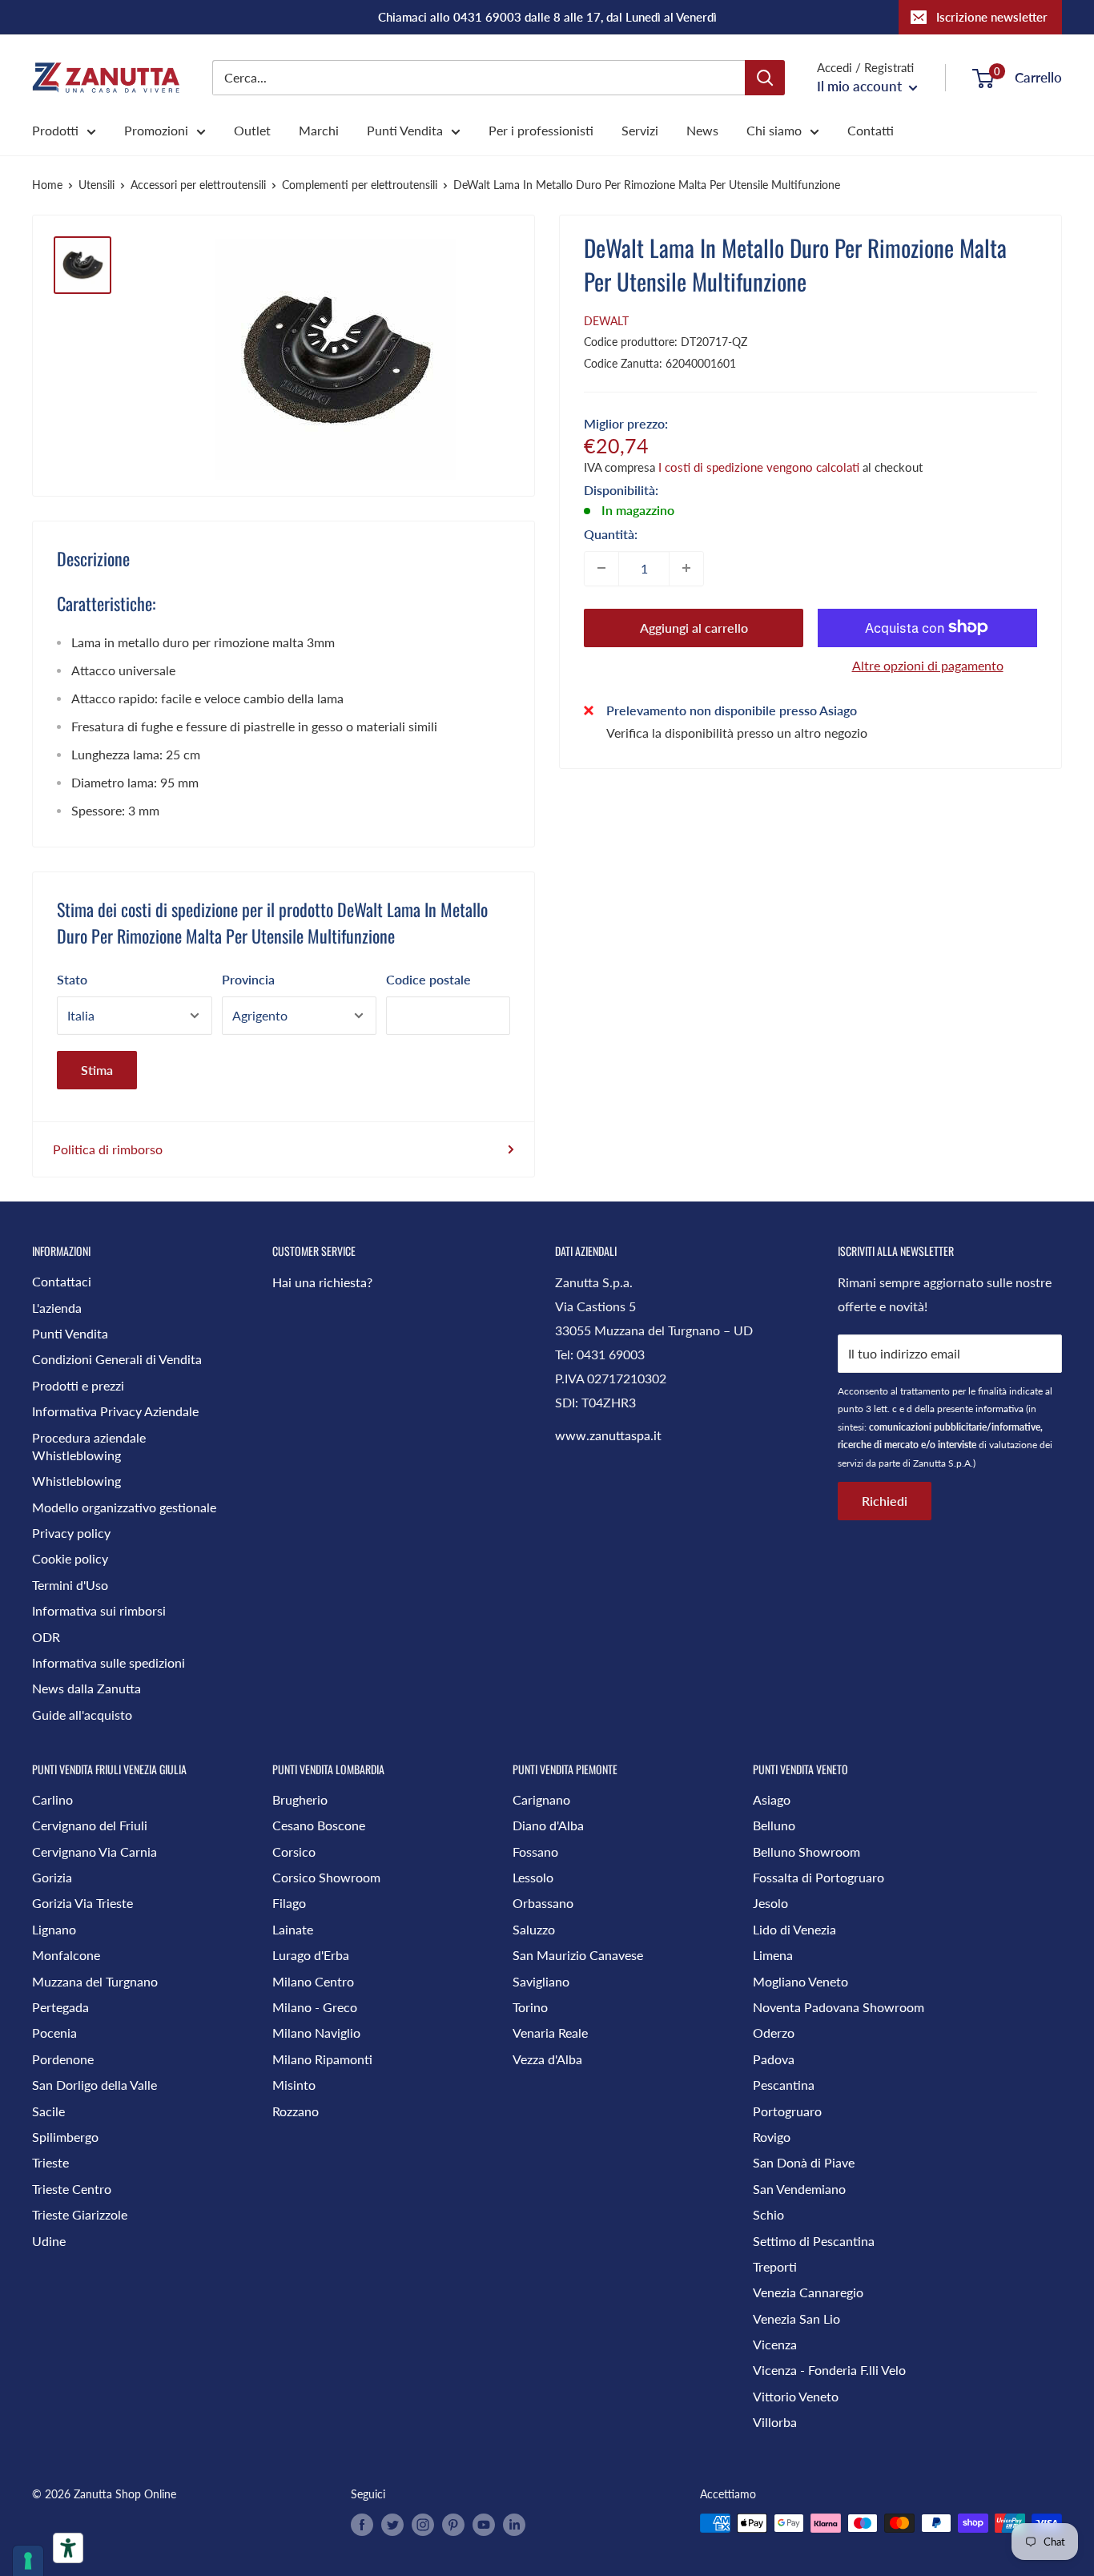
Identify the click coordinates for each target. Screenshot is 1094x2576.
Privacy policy (71, 1533)
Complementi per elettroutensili (360, 185)
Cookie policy (70, 1558)
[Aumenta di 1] (686, 568)
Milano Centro (313, 1981)
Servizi (640, 130)
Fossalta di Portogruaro (818, 1877)
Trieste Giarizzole (80, 2214)
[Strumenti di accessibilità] (68, 2548)
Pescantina (784, 2085)
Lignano (54, 1929)
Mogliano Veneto (800, 1981)
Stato (72, 979)
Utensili (97, 185)
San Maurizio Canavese (578, 1955)
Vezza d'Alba (547, 2059)
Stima (97, 1070)
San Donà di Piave (804, 2162)
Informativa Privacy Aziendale (115, 1411)
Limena (773, 1955)
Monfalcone (66, 1955)
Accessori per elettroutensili (198, 185)
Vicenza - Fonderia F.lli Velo (829, 2370)
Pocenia (54, 2033)
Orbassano (543, 1903)
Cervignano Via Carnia (95, 1851)
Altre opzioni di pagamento (928, 664)
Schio (768, 2214)
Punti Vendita (405, 130)
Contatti (871, 130)
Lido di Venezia (794, 1929)
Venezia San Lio (796, 2318)
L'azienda (57, 1308)
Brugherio (300, 1799)
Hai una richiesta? (322, 1282)
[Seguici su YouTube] (484, 2525)
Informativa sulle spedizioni (109, 1662)
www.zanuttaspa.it (608, 1435)
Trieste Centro (72, 2189)
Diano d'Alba (548, 1825)
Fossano (535, 1851)
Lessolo (533, 1877)
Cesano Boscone (319, 1825)
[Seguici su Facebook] (362, 2525)
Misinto (294, 2085)
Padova (774, 2059)
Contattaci (62, 1281)
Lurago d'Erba (311, 1955)
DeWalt (606, 321)
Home (47, 185)
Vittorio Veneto (796, 2396)
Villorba (775, 2422)
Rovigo (772, 2137)
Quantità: (611, 533)
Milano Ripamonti (322, 2059)
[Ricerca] (765, 78)
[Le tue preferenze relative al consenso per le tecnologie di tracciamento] (28, 2561)
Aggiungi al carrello (694, 627)
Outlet (252, 130)
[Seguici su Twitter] (392, 2525)
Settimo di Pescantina (814, 2241)
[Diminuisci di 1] (601, 568)
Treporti (775, 2266)
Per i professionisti (541, 130)
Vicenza (775, 2344)
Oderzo (774, 2033)
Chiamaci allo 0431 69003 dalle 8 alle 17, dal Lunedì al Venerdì (547, 17)
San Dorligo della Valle (95, 2085)
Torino (530, 2007)
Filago (289, 1903)
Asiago (772, 1799)
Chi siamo (774, 130)
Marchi (319, 130)
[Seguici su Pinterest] (453, 2525)
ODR (46, 1637)
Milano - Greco (315, 2007)
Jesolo (770, 1903)
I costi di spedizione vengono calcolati (759, 466)
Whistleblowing (76, 1481)
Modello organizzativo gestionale (124, 1507)
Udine (49, 2241)
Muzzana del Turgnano (95, 1981)
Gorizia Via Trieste (82, 1903)
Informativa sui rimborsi (99, 1610)
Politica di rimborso (108, 1149)
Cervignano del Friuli (90, 1825)
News (702, 130)
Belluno (774, 1825)
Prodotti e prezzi (78, 1385)
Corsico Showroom (326, 1877)
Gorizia (52, 1877)
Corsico (294, 1851)
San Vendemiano (799, 2189)
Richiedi (885, 1501)
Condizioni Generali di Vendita (117, 1359)
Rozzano (296, 2111)
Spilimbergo (65, 2137)
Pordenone (63, 2059)
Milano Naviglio (316, 2033)
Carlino (52, 1799)
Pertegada (60, 2007)
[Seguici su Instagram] (423, 2525)
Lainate (293, 1929)
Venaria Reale (550, 2033)
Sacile (48, 2111)
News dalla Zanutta (86, 1688)
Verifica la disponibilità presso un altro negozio (737, 732)
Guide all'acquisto (82, 1715)
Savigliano (541, 1981)
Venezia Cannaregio (808, 2292)
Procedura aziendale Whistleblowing (89, 1446)
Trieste (50, 2162)
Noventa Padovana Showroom (839, 2007)
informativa (999, 1409)
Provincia (248, 979)
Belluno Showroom (806, 1851)
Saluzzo (534, 1929)
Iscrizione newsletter (992, 17)
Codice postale (428, 979)
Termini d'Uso (70, 1585)
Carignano (541, 1799)
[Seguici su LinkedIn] (514, 2525)
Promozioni (156, 130)
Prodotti (55, 130)
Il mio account (861, 86)
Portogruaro (787, 2111)
